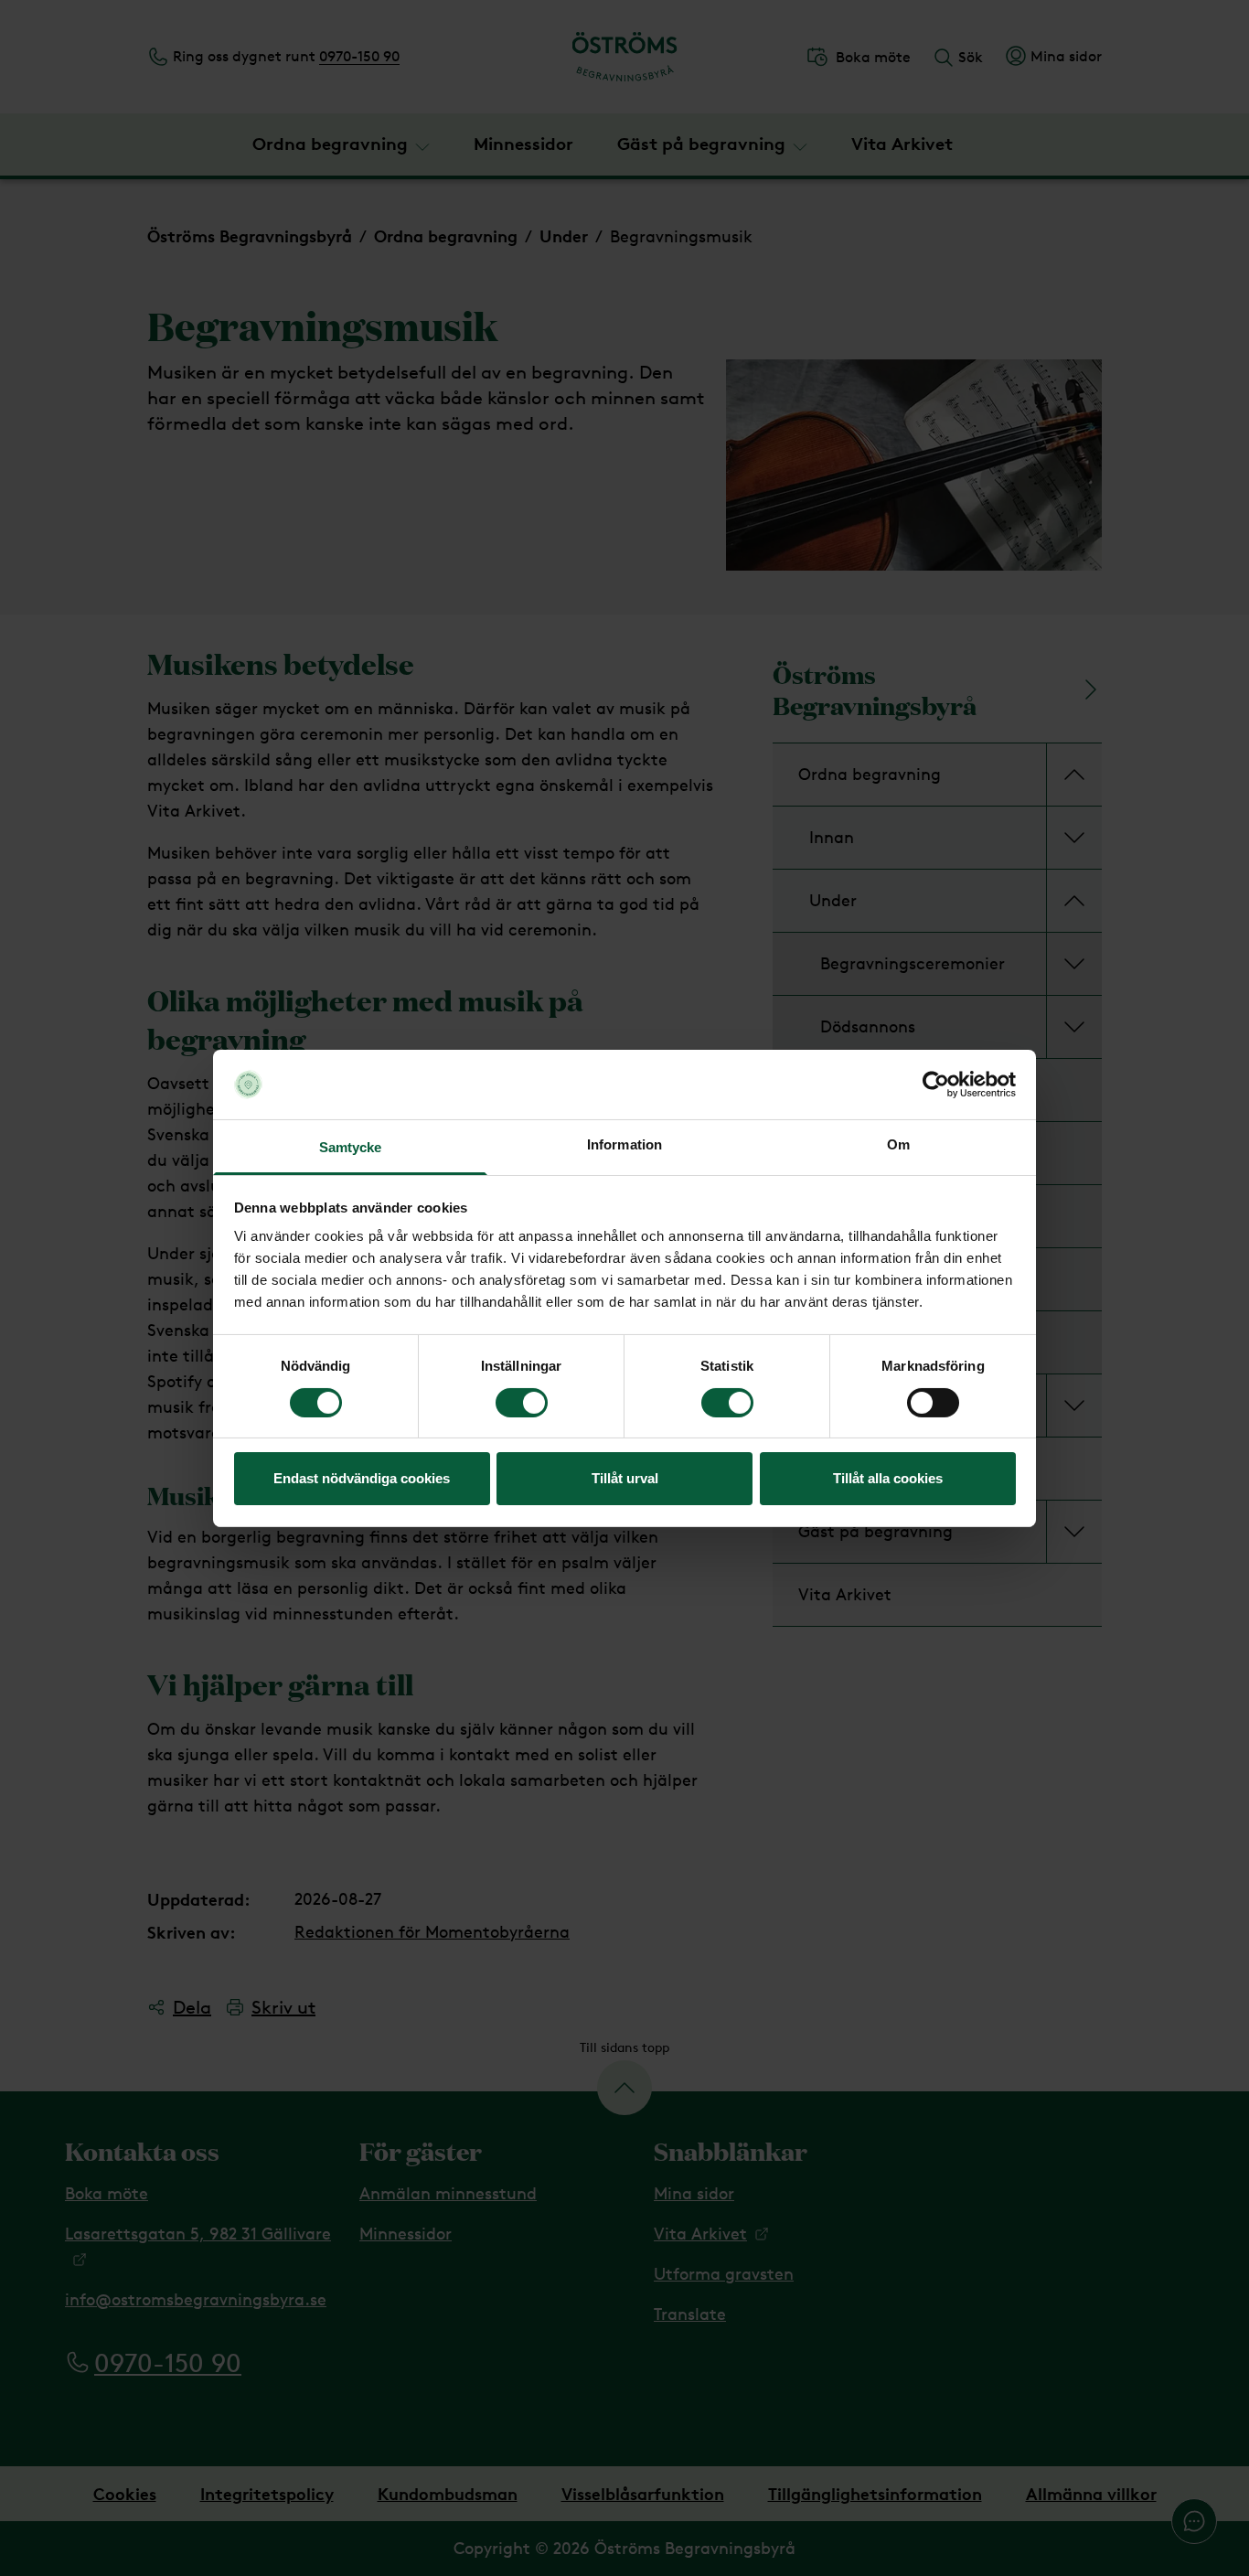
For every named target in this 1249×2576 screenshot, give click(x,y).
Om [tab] (898, 1144)
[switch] (522, 1403)
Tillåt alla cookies (888, 1478)
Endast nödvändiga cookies (362, 1478)
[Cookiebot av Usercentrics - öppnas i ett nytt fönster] (936, 1085)
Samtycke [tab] (351, 1147)
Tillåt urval (625, 1478)
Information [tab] (624, 1144)
